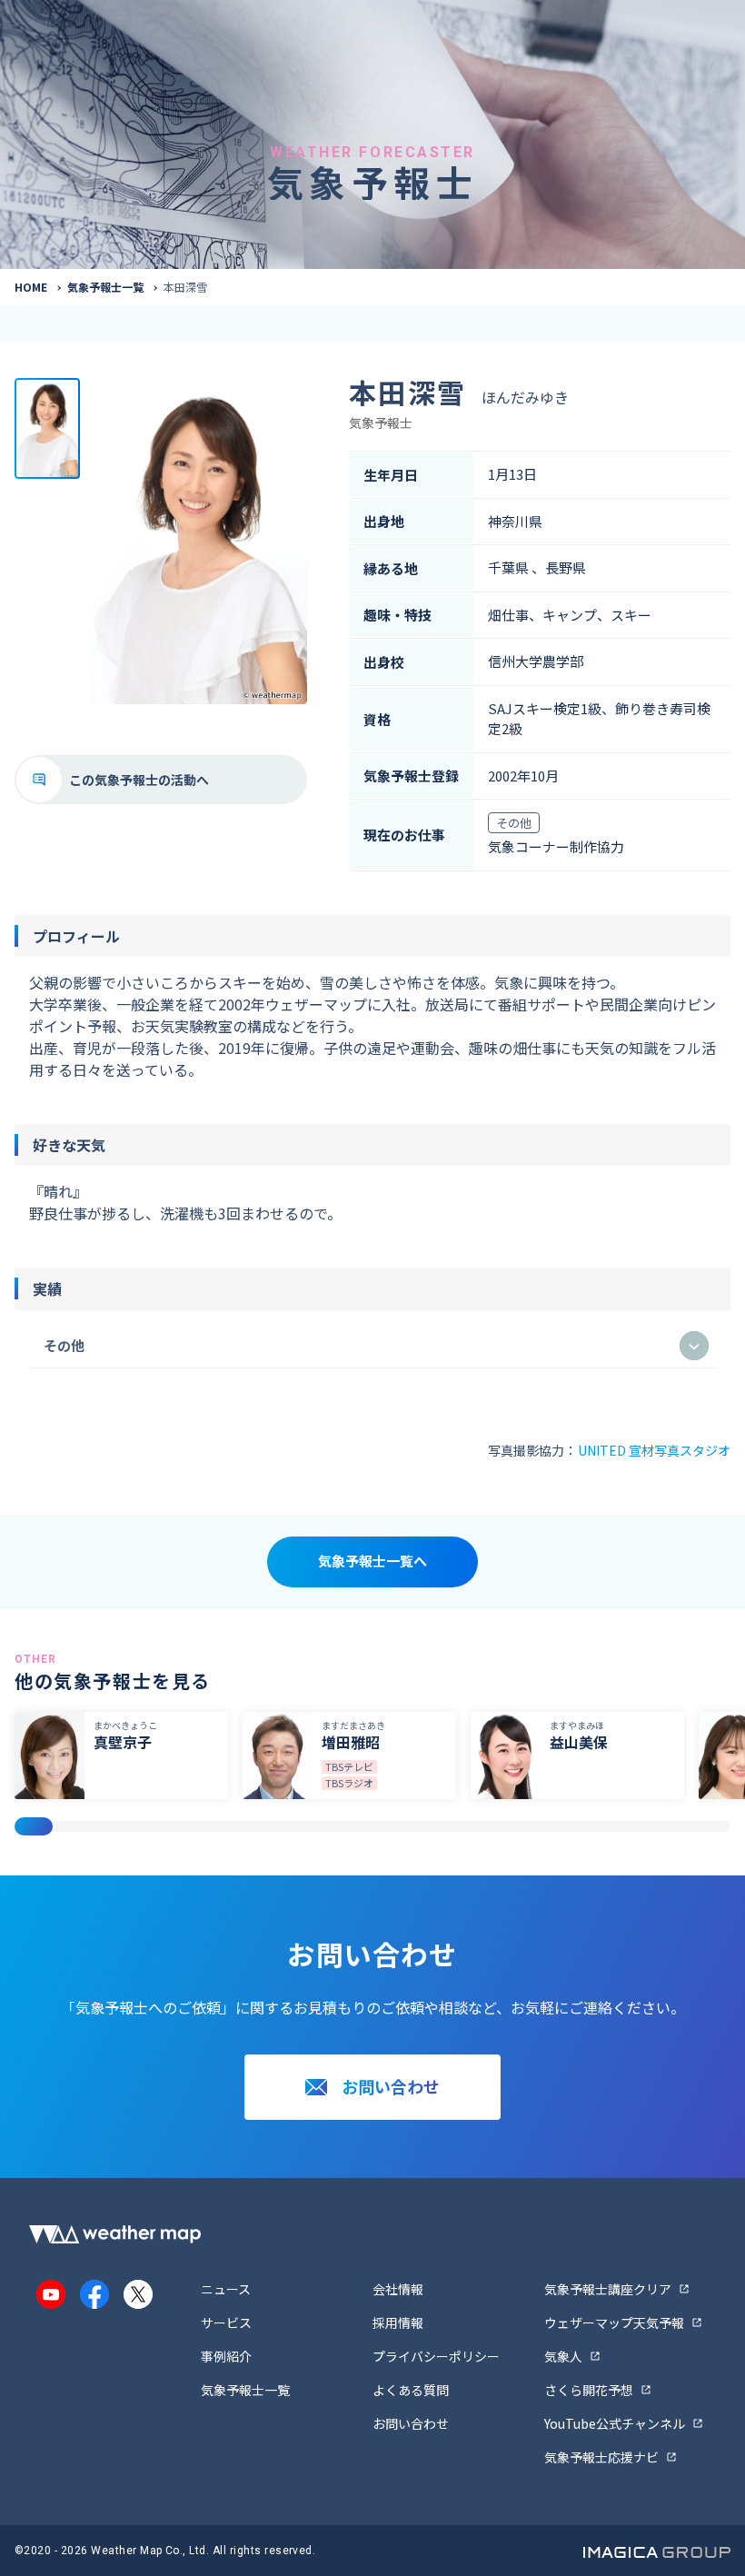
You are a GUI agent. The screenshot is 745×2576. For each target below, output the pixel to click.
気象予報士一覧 (105, 287)
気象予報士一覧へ (372, 1561)
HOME (31, 287)
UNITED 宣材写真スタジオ (654, 1450)
